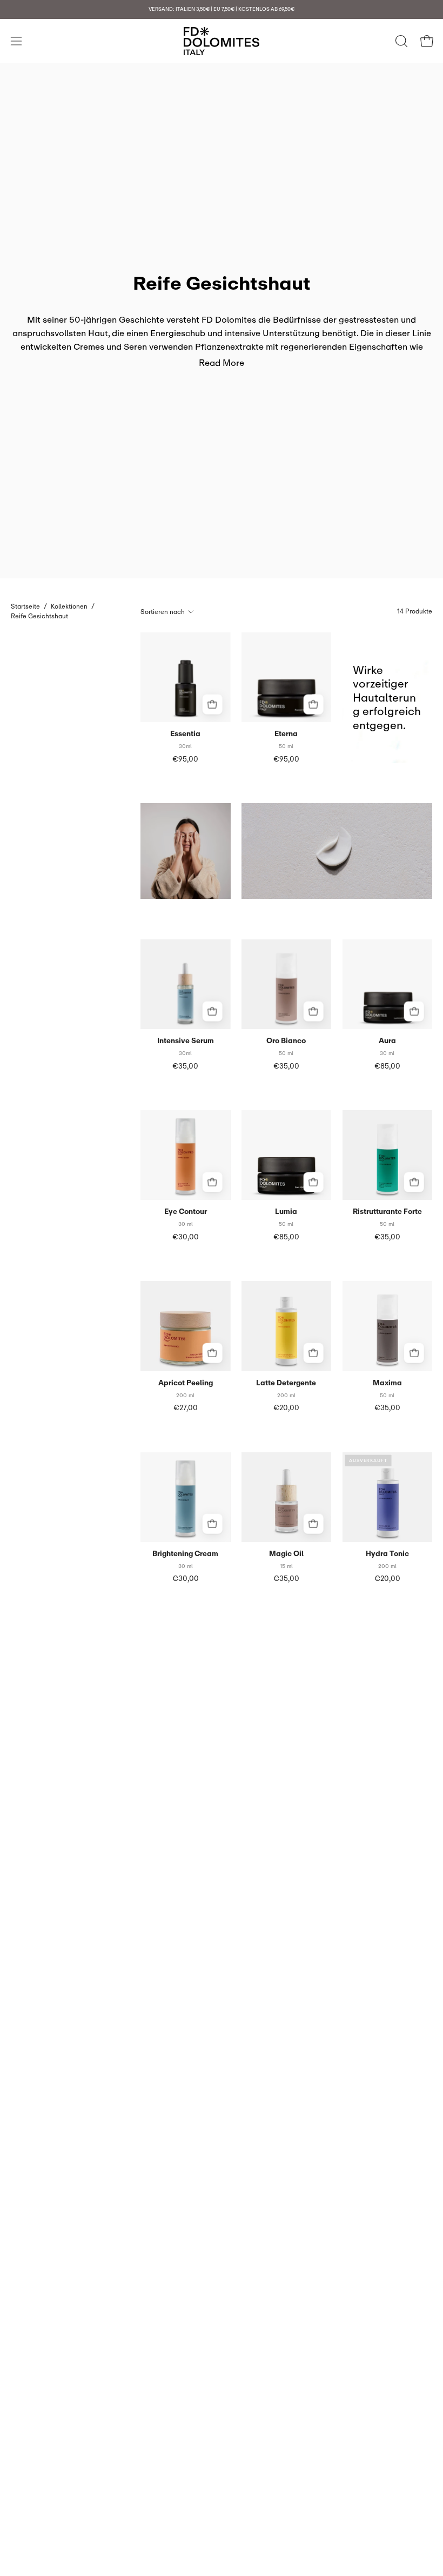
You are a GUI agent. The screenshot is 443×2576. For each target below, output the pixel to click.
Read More (222, 363)
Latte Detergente (286, 1383)
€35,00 (185, 1066)
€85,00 (387, 1066)
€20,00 (286, 1408)
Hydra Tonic (387, 1554)
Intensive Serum (186, 1041)
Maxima (387, 1383)
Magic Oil (286, 1554)
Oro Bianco (286, 1041)
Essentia (185, 734)
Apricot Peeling (186, 1383)
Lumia (286, 1212)
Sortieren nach (163, 612)
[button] (400, 41)
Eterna (286, 734)
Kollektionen (69, 606)
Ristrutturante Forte (387, 1212)
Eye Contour (186, 1212)
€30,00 (186, 1237)
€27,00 (186, 1408)
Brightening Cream (185, 1554)
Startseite (25, 606)
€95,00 (185, 759)
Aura (387, 1041)
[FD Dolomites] (222, 41)
